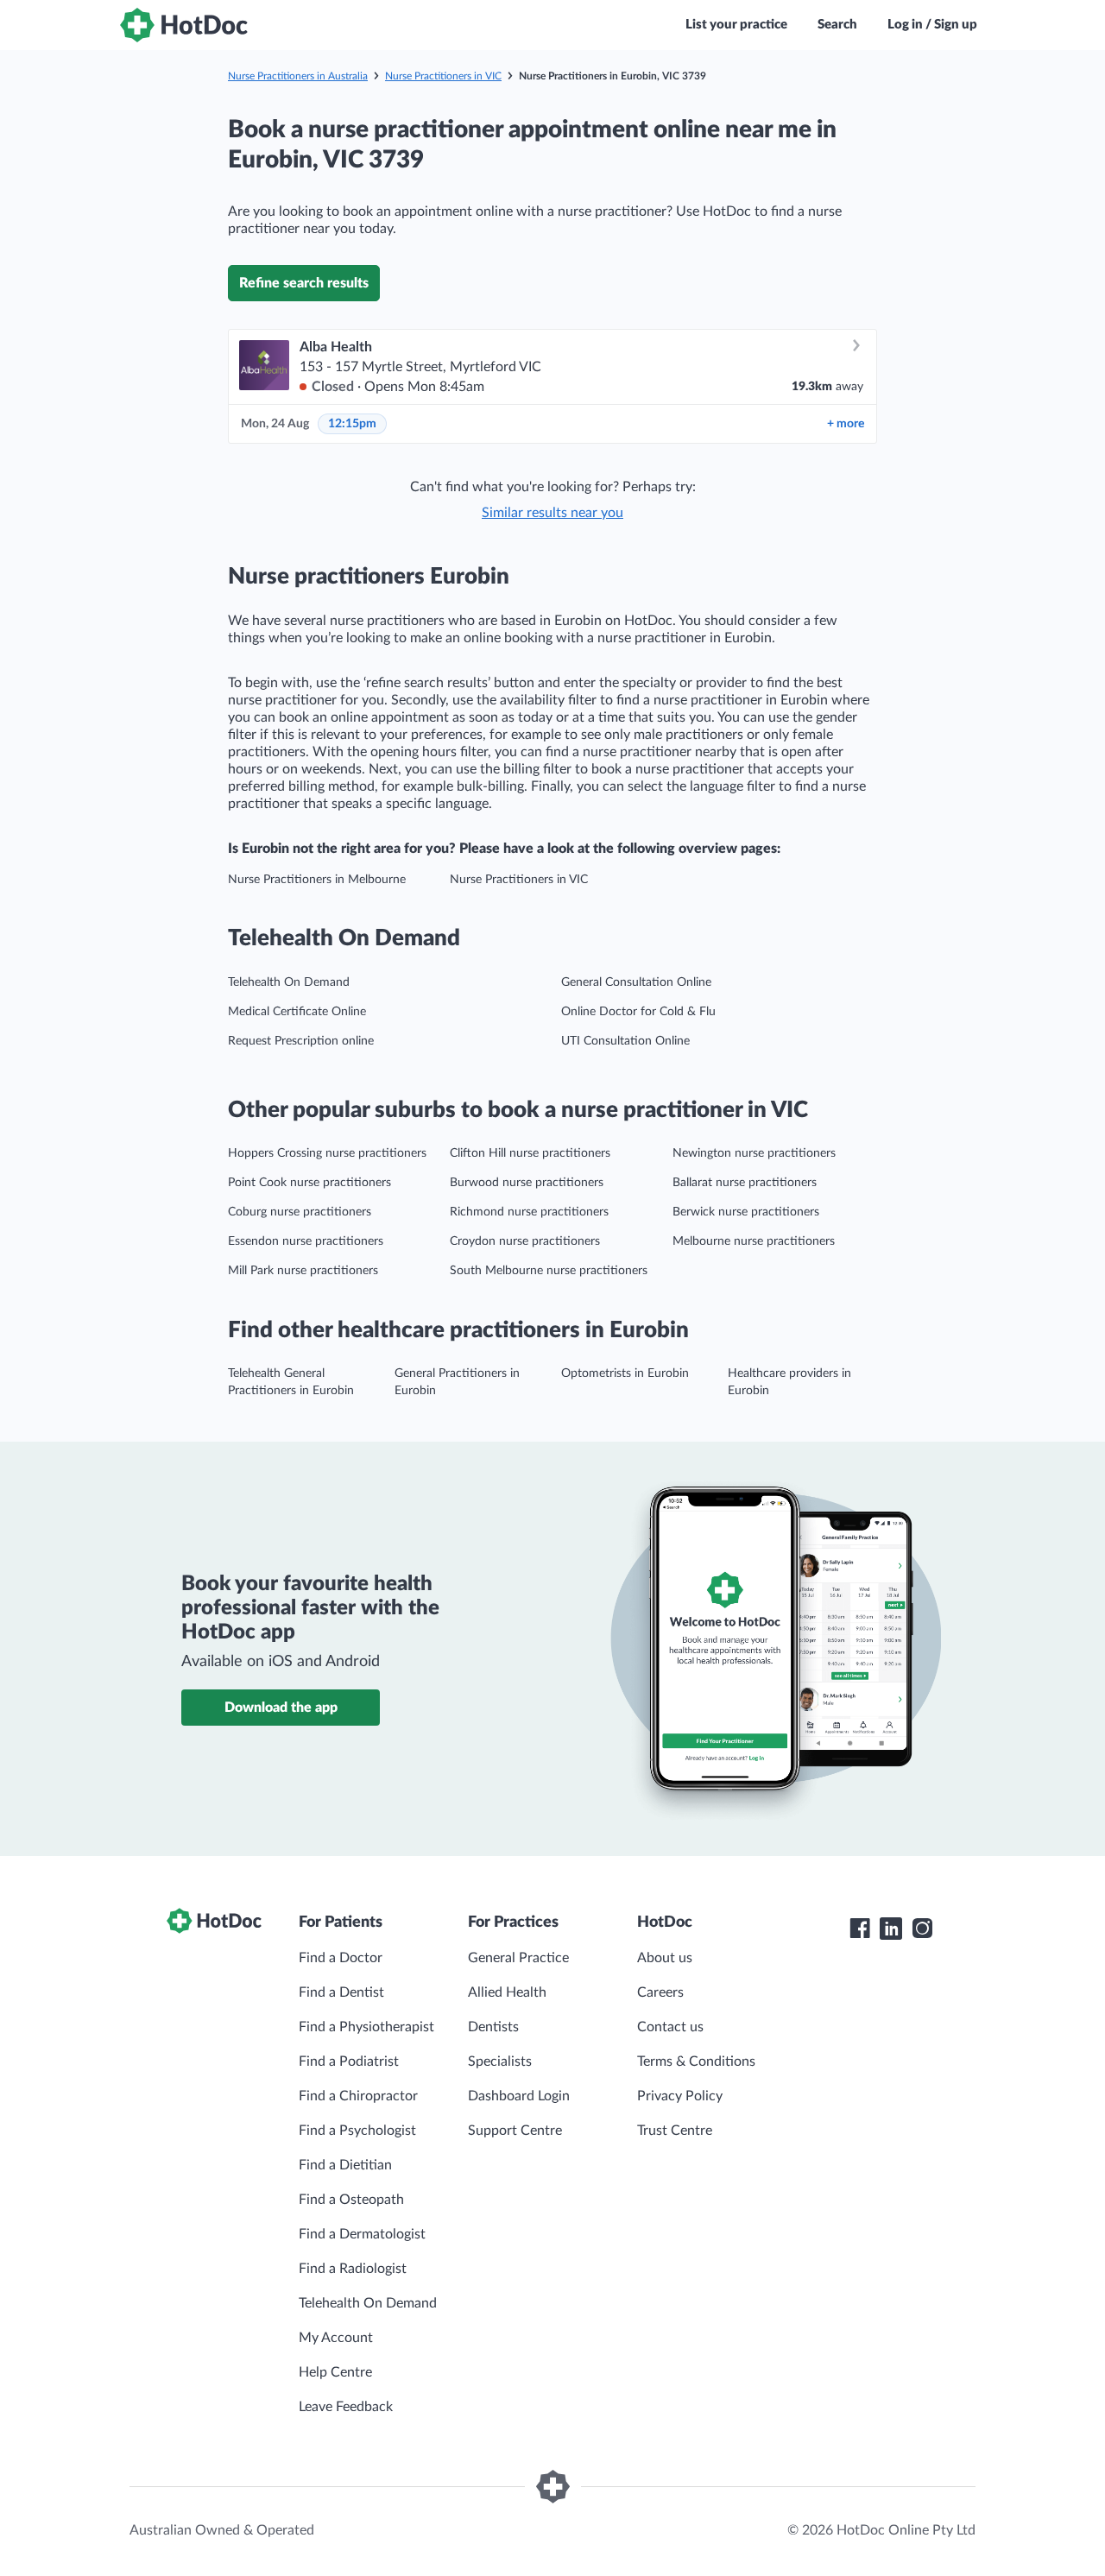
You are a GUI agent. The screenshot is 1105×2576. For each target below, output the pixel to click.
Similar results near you (552, 513)
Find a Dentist (341, 1992)
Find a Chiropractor (358, 2096)
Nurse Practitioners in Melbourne (317, 880)
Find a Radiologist (353, 2269)
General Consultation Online (636, 982)
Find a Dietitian (345, 2165)
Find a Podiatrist (349, 2061)
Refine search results (304, 283)
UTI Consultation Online (625, 1041)
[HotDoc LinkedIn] (891, 1929)
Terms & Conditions (696, 2061)
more (846, 424)
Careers (660, 1992)
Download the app (281, 1708)
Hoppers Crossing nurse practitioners (327, 1153)
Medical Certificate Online (297, 1012)
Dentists (493, 2027)
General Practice (518, 1958)
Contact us (670, 2027)
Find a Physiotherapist (366, 2027)
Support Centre (515, 2131)
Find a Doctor (341, 1958)
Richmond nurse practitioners (529, 1212)
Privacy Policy (680, 2096)
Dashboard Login (519, 2096)
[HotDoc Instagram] (922, 1929)
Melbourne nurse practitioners (754, 1241)
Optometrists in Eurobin (625, 1373)
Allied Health (507, 1992)
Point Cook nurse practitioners (309, 1183)
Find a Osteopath (351, 2200)
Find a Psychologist (357, 2131)
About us (665, 1958)
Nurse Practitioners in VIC (443, 76)
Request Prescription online (301, 1041)
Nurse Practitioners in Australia (298, 76)
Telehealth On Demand (289, 982)
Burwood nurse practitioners (527, 1183)
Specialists (500, 2061)
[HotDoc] (184, 25)
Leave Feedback (346, 2407)
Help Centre (335, 2372)
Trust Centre (675, 2131)
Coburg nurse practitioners (300, 1212)
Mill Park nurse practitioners (303, 1271)
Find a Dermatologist (362, 2234)
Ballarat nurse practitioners (745, 1183)
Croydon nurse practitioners (525, 1241)
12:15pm (352, 424)
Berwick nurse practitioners (746, 1212)
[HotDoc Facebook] (860, 1929)
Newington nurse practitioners (754, 1153)
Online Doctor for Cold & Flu (638, 1012)
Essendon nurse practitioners (306, 1241)
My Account (336, 2338)
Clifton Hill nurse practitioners (530, 1153)
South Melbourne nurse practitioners (549, 1271)
